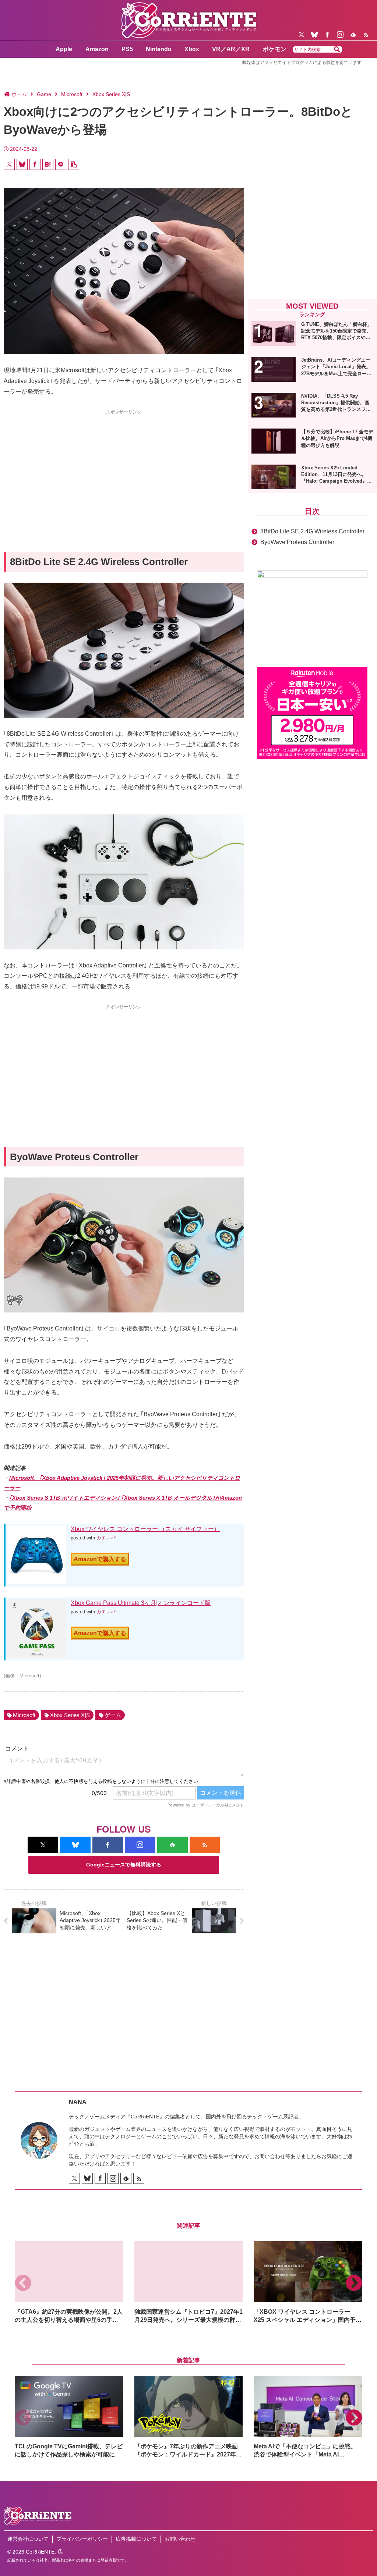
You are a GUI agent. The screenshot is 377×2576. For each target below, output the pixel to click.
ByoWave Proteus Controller (297, 542)
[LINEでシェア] (61, 164)
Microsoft (24, 1715)
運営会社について (28, 2539)
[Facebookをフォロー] (327, 35)
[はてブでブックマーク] (48, 164)
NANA (78, 2102)
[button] (337, 50)
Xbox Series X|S (70, 1715)
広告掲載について (136, 2539)
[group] (69, 2283)
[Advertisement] (124, 468)
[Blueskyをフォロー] (314, 35)
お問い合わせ (180, 2539)
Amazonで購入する (100, 1559)
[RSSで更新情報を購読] (366, 35)
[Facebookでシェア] (35, 164)
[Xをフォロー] (302, 35)
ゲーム (113, 1715)
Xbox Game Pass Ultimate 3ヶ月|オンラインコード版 (141, 1603)
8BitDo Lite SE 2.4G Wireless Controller (312, 531)
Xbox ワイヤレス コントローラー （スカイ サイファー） (145, 1529)
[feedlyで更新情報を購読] (353, 35)
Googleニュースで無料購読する (124, 1865)
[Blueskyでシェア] (22, 164)
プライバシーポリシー (82, 2539)
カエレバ (106, 1538)
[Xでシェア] (9, 164)
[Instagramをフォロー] (340, 35)
